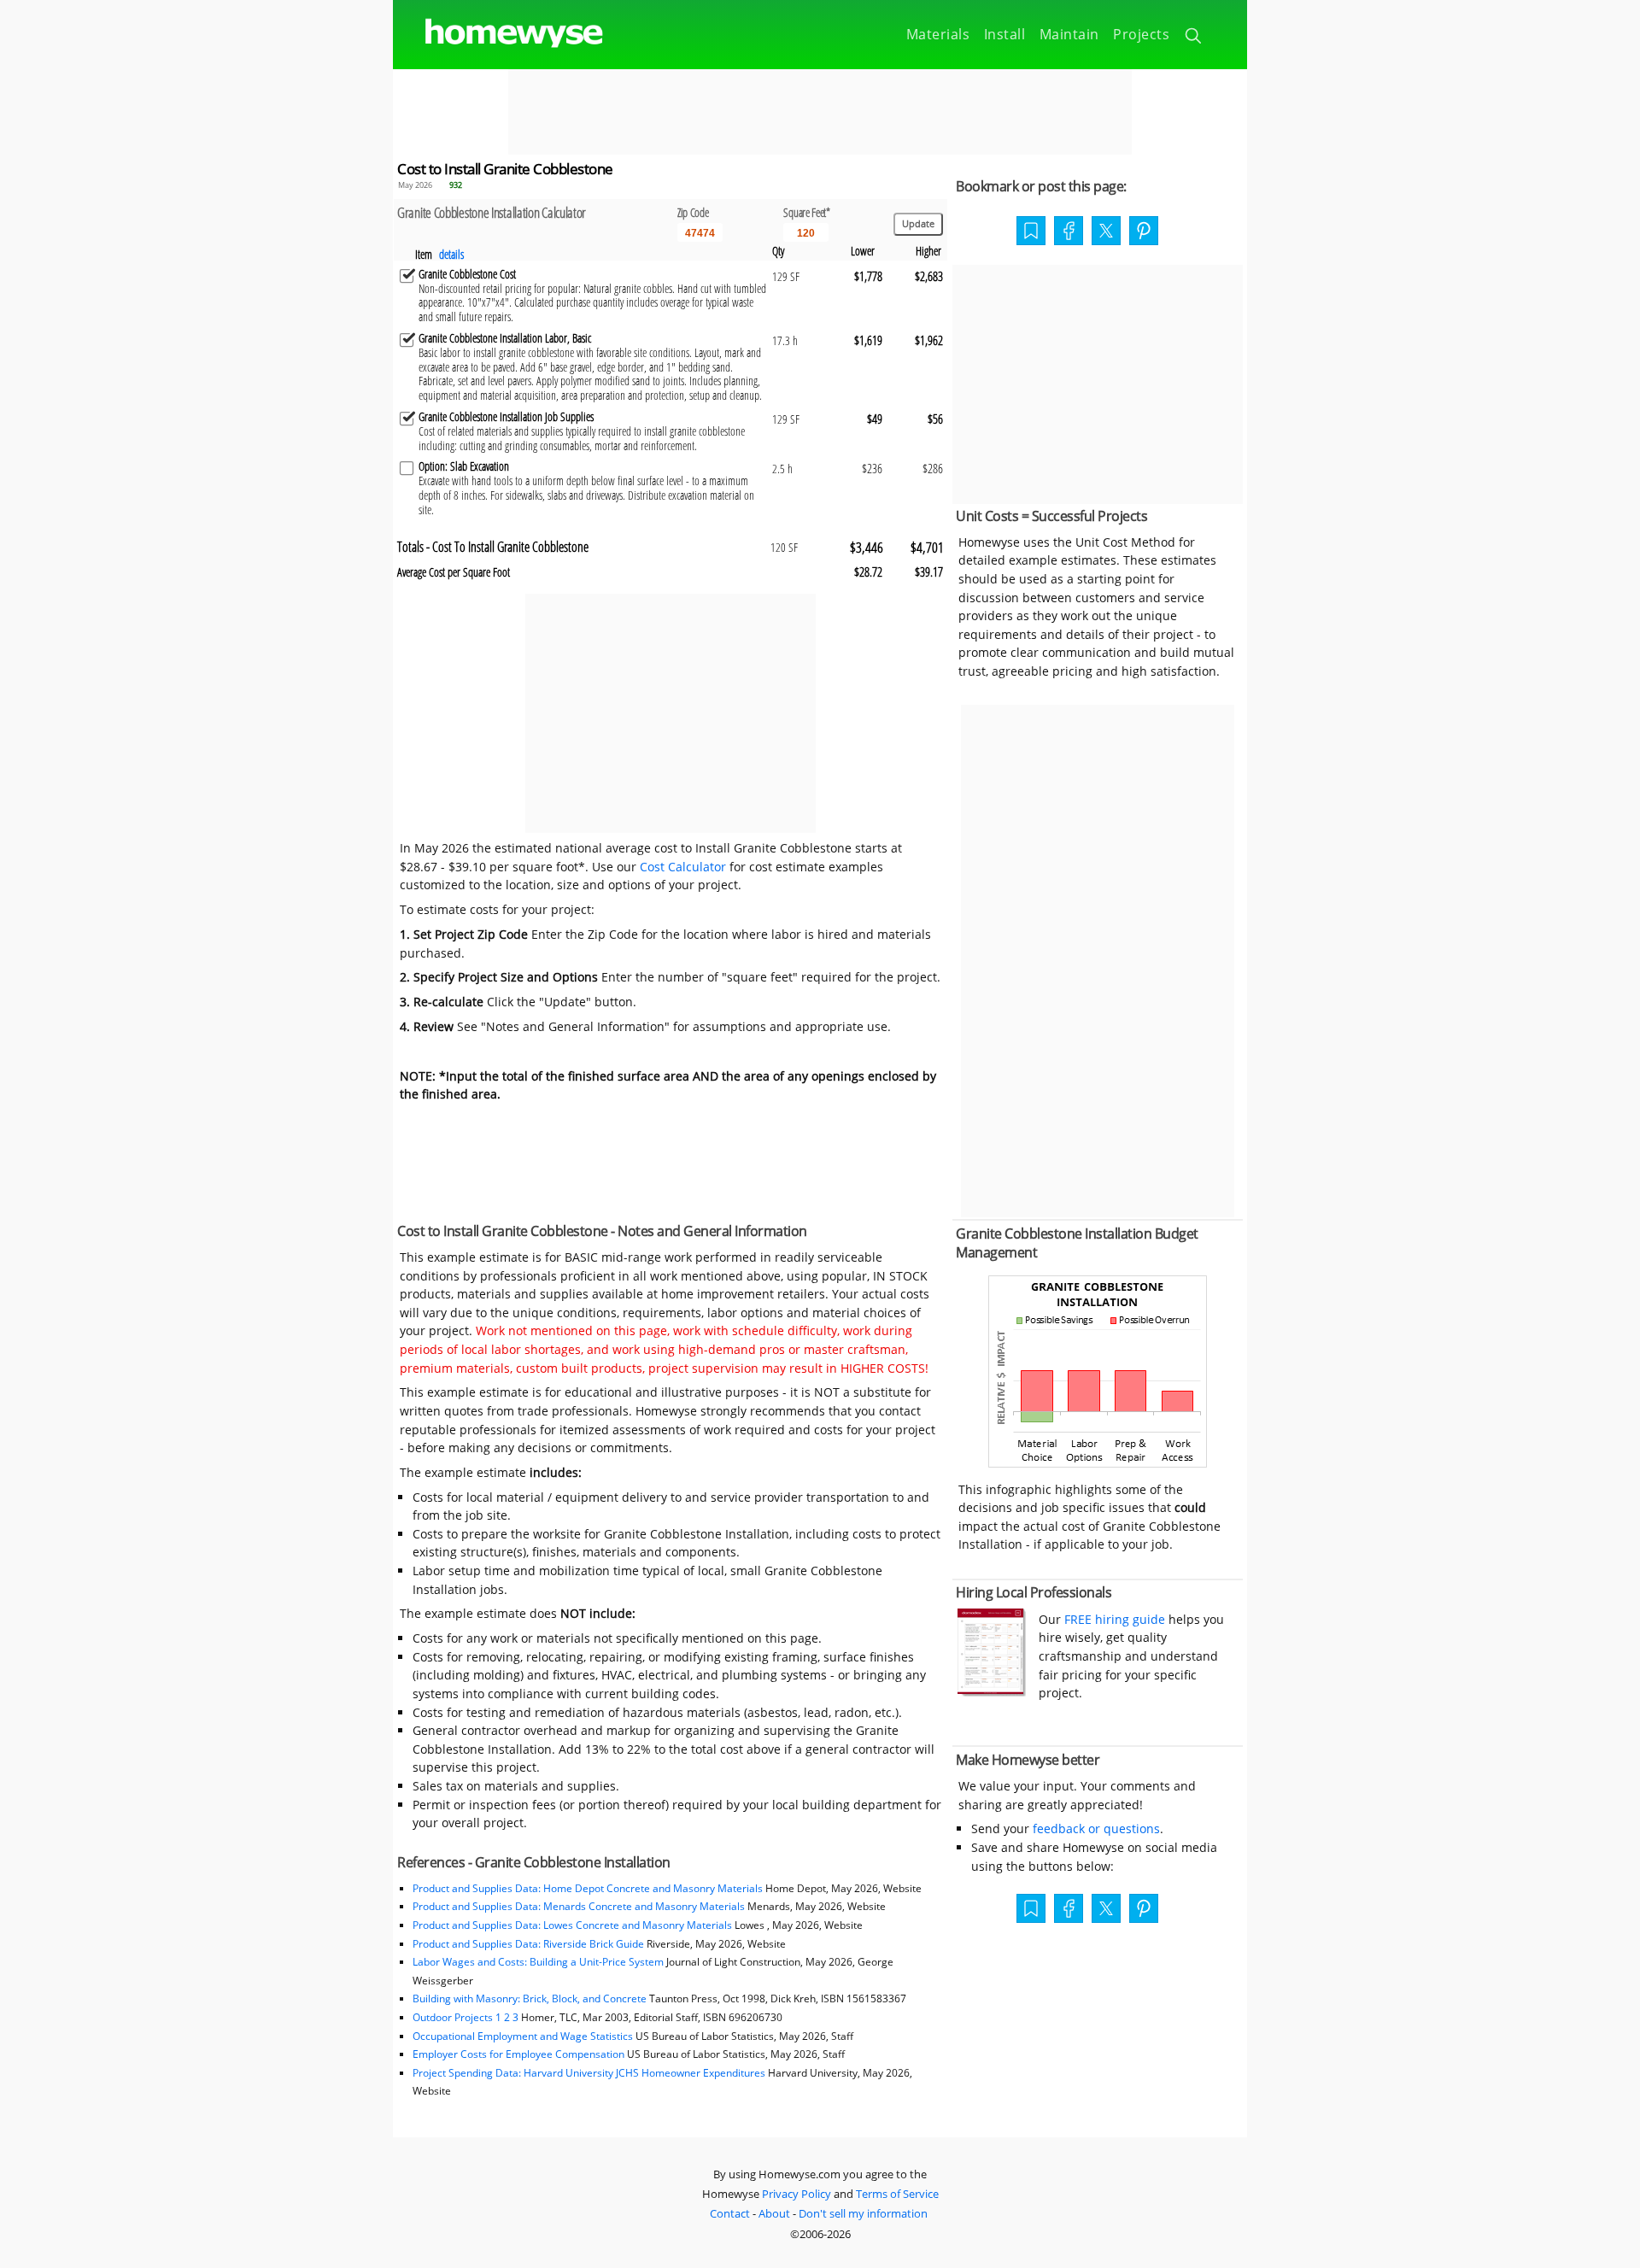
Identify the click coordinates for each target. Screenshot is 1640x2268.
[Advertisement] (820, 112)
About (774, 2213)
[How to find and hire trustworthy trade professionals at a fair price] (992, 1692)
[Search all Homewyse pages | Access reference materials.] (1195, 38)
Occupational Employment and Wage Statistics (523, 2036)
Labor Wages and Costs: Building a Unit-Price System (538, 1962)
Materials (938, 34)
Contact (730, 2213)
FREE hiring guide (1113, 1619)
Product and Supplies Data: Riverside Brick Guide (528, 1944)
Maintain (1069, 34)
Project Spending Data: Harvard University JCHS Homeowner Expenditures (589, 2073)
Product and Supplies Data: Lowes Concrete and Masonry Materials (572, 1925)
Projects (1141, 34)
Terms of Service (897, 2194)
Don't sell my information (863, 2213)
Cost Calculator (683, 867)
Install (1005, 34)
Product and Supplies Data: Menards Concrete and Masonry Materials (579, 1906)
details (451, 254)
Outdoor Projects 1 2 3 (466, 2017)
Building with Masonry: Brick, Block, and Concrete (530, 1998)
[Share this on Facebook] (1069, 232)
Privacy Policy (797, 2194)
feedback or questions (1096, 1828)
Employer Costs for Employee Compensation (518, 2054)
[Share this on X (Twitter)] (1106, 229)
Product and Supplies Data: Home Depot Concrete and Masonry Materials (588, 1888)
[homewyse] (500, 34)
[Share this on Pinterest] (1144, 232)
